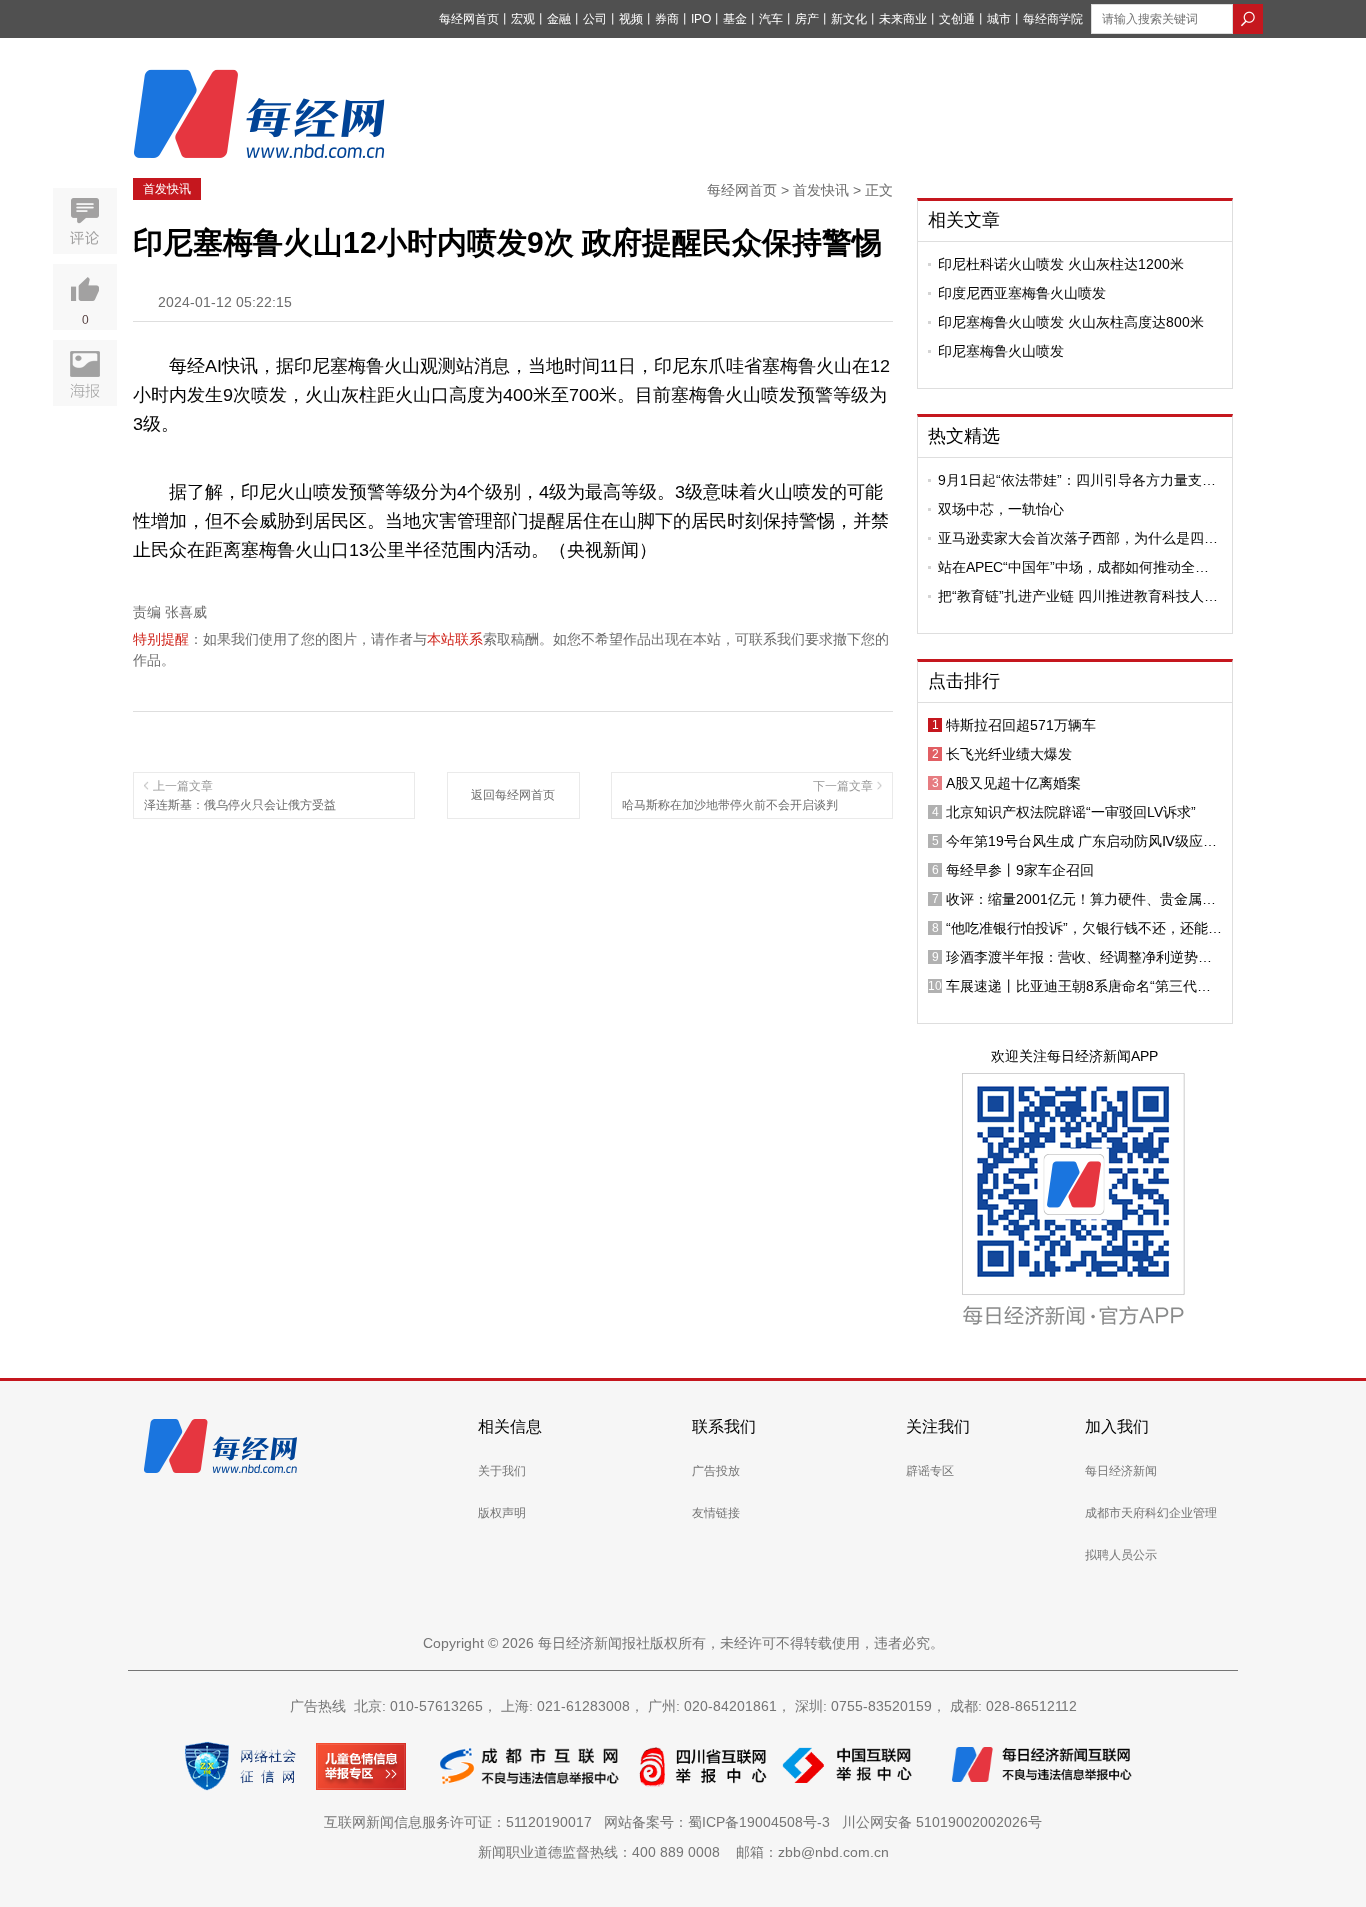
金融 (559, 19)
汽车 (771, 19)
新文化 (849, 19)
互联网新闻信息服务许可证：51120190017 (462, 1822)
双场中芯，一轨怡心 (1001, 509)
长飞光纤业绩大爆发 (1009, 754)
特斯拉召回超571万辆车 (1021, 725)
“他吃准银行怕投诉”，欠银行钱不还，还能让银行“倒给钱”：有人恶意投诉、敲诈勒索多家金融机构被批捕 (1084, 928)
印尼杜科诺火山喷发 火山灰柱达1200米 (1061, 264)
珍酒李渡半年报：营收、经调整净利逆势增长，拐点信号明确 (1079, 957)
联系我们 (724, 1426)
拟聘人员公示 (1121, 1555)
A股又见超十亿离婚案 (1013, 783)
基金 (735, 19)
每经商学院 (1053, 19)
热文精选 (964, 436)
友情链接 (716, 1513)
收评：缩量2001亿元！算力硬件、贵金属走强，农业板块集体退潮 (1081, 899)
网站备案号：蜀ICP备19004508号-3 (721, 1822)
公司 (595, 19)
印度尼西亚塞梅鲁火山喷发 (1022, 293)
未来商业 (903, 19)
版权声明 (502, 1513)
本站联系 (455, 639)
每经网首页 (469, 19)
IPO (701, 19)
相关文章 (964, 220)
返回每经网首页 (513, 795)
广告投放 (716, 1471)
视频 (631, 19)
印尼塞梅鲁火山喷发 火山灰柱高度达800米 (1071, 322)
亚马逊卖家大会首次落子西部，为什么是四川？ (1071, 538)
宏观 (523, 19)
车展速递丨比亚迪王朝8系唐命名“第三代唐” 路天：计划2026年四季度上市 (1081, 986)
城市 (999, 19)
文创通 (957, 19)
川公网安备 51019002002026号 (942, 1822)
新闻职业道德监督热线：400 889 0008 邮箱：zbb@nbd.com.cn (683, 1852)
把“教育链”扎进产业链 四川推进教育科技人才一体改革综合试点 (1078, 596)
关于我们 (502, 1471)
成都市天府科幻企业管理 (1151, 1513)
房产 (807, 19)
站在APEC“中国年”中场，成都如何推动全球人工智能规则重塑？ (1073, 567)
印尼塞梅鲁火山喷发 (1001, 351)
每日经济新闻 (1121, 1471)
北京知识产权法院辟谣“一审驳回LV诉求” (1071, 812)
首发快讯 (167, 189)
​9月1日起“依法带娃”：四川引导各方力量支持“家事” (1077, 480)
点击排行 (964, 681)
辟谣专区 (930, 1471)
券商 (667, 19)
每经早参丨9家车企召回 (1020, 870)
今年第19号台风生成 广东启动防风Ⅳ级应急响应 (1081, 841)
